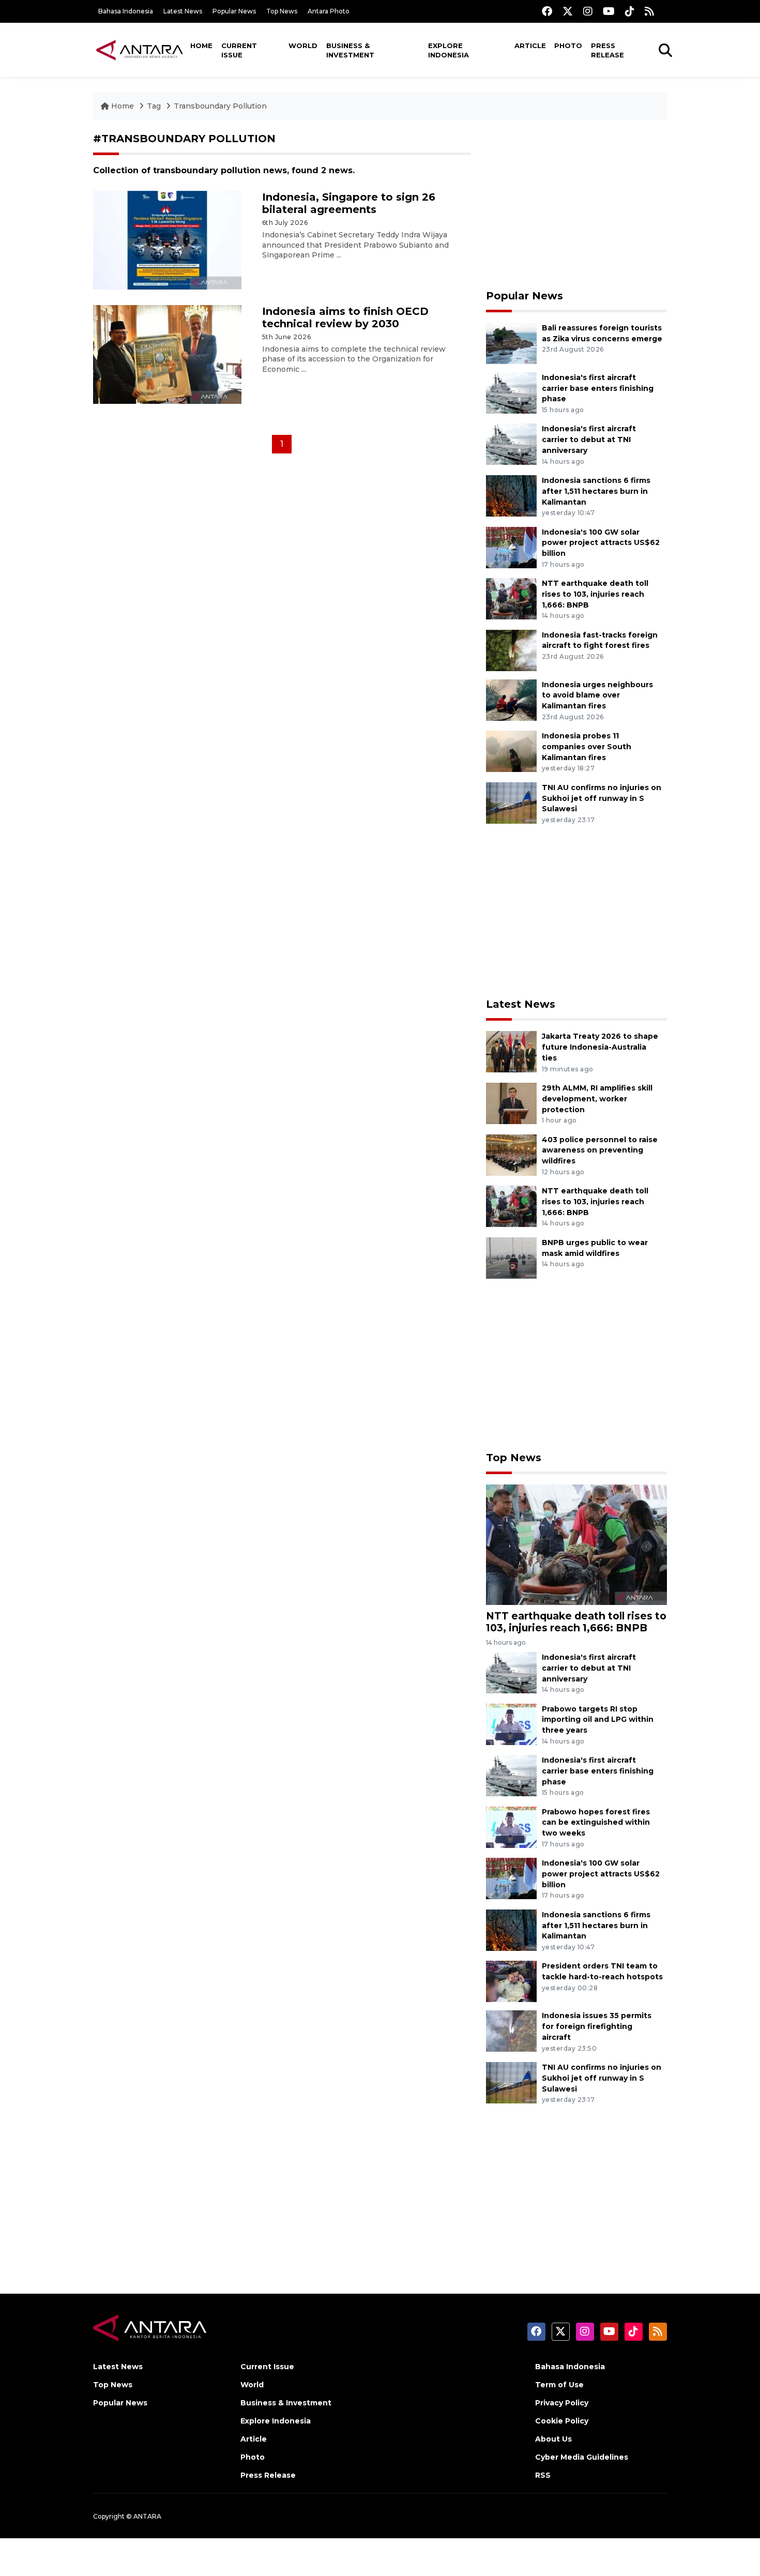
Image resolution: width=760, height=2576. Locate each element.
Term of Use (559, 2385)
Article (530, 46)
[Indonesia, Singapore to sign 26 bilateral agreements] (167, 240)
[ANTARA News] (140, 50)
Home (201, 46)
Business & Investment (350, 50)
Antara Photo (329, 11)
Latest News (183, 11)
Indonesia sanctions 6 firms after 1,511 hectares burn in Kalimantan (596, 491)
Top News (282, 11)
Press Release (607, 50)
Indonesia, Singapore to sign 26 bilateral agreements (349, 203)
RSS (543, 2475)
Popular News (234, 11)
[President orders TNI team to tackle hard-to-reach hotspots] (511, 1981)
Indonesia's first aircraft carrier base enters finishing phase (598, 388)
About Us (553, 2439)
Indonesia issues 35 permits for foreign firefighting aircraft (597, 2026)
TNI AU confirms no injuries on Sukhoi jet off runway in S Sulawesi (602, 798)
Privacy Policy (562, 2403)
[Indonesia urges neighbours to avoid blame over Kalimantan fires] (511, 699)
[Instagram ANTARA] (588, 11)
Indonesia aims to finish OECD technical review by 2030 (345, 317)
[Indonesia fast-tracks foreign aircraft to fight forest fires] (511, 650)
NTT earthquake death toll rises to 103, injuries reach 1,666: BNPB (595, 594)
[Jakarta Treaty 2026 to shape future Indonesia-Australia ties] (511, 1051)
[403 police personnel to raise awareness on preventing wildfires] (511, 1154)
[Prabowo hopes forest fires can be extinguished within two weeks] (511, 1827)
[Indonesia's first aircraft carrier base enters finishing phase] (511, 392)
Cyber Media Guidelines (582, 2457)
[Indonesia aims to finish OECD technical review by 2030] (167, 353)
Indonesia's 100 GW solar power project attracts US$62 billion (601, 543)
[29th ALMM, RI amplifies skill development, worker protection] (511, 1103)
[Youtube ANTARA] (609, 11)
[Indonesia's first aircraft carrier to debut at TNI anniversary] (511, 444)
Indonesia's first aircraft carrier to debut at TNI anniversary (589, 440)
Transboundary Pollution (220, 106)
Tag (154, 106)
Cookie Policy (562, 2421)
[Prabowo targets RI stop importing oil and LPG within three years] (511, 1724)
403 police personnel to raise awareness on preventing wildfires (600, 1150)
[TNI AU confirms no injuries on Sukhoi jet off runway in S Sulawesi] (511, 802)
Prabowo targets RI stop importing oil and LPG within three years (598, 1720)
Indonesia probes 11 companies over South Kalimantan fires (587, 747)
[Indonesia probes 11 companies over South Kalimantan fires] (511, 751)
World (303, 46)
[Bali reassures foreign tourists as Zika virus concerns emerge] (511, 343)
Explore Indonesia (449, 50)
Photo (568, 46)
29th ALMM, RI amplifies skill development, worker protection (597, 1099)
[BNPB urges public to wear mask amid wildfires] (511, 1257)
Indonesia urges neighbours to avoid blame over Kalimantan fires (597, 695)
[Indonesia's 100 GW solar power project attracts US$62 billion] (511, 547)
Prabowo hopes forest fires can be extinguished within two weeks (596, 1823)
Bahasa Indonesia (126, 11)
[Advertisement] (576, 205)
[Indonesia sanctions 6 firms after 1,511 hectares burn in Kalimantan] (511, 495)
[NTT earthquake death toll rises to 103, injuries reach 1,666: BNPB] (511, 598)
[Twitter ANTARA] (568, 11)
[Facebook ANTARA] (547, 11)
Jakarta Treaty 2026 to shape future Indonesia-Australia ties (600, 1047)
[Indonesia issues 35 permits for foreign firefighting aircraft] (511, 2031)
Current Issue (239, 50)
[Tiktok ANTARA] (630, 11)
